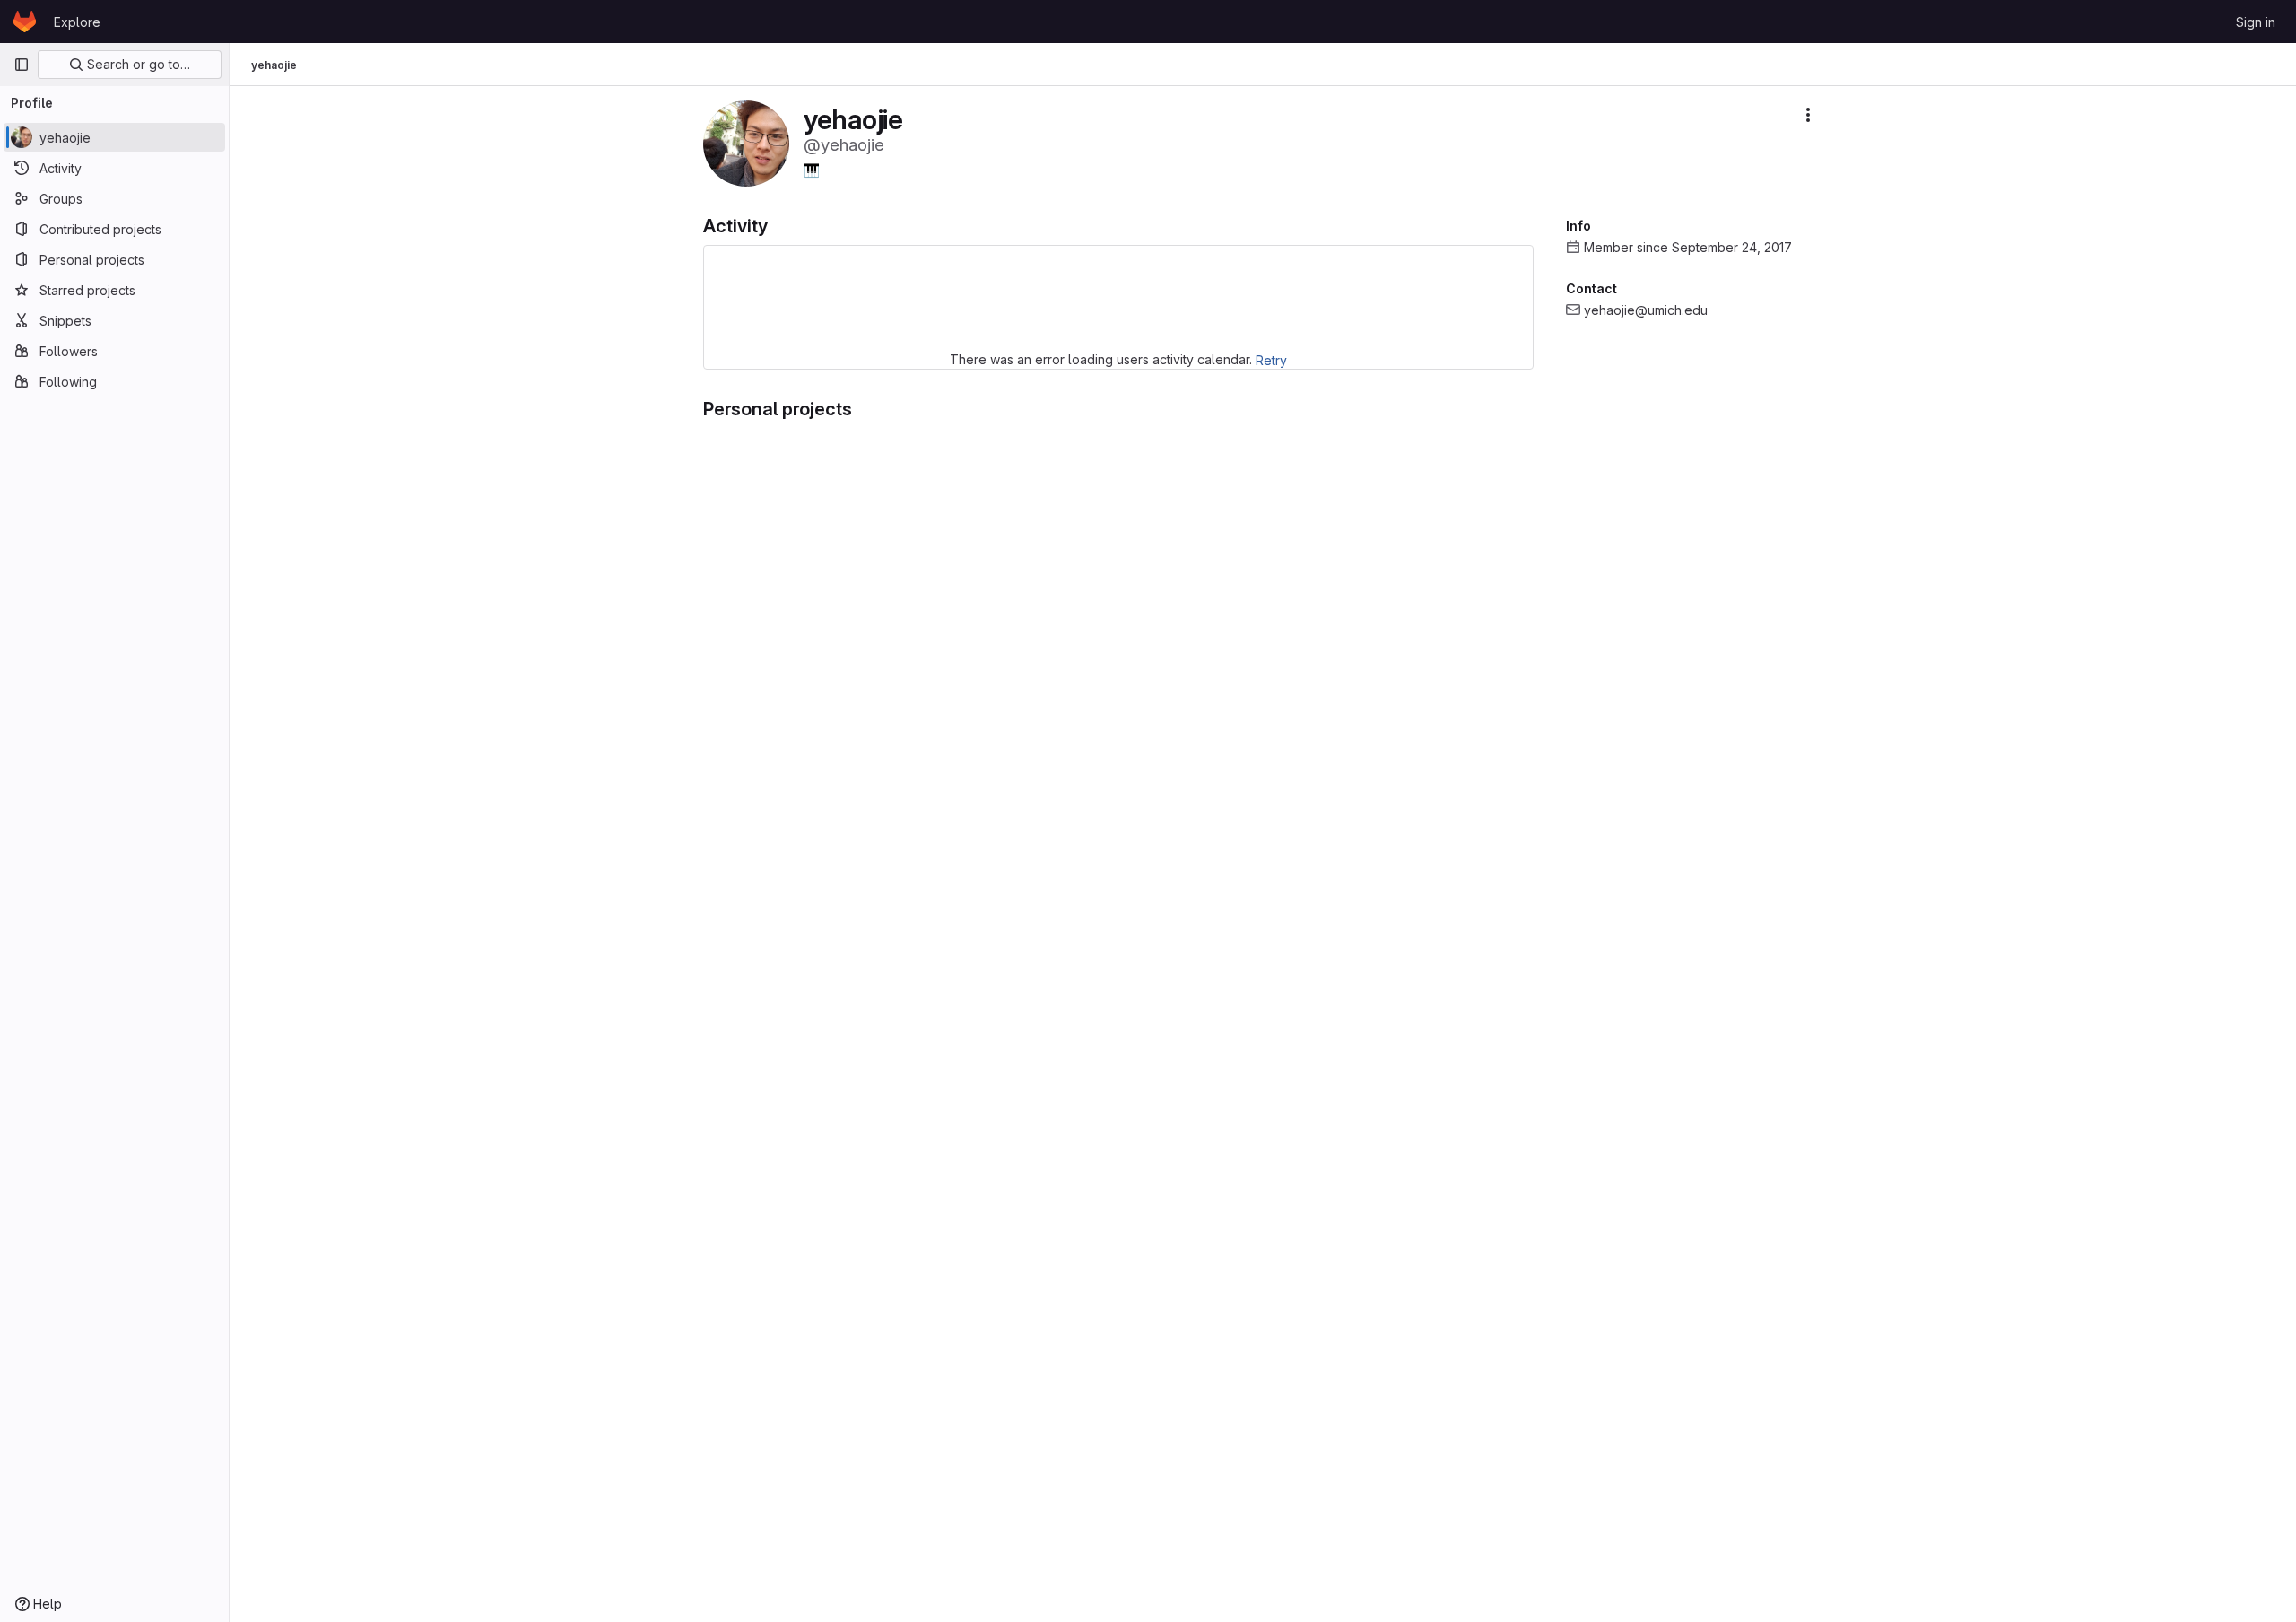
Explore (77, 22)
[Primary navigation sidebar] (22, 65)
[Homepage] (25, 22)
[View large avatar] (746, 142)
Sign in (2256, 22)
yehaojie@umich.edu (1646, 310)
